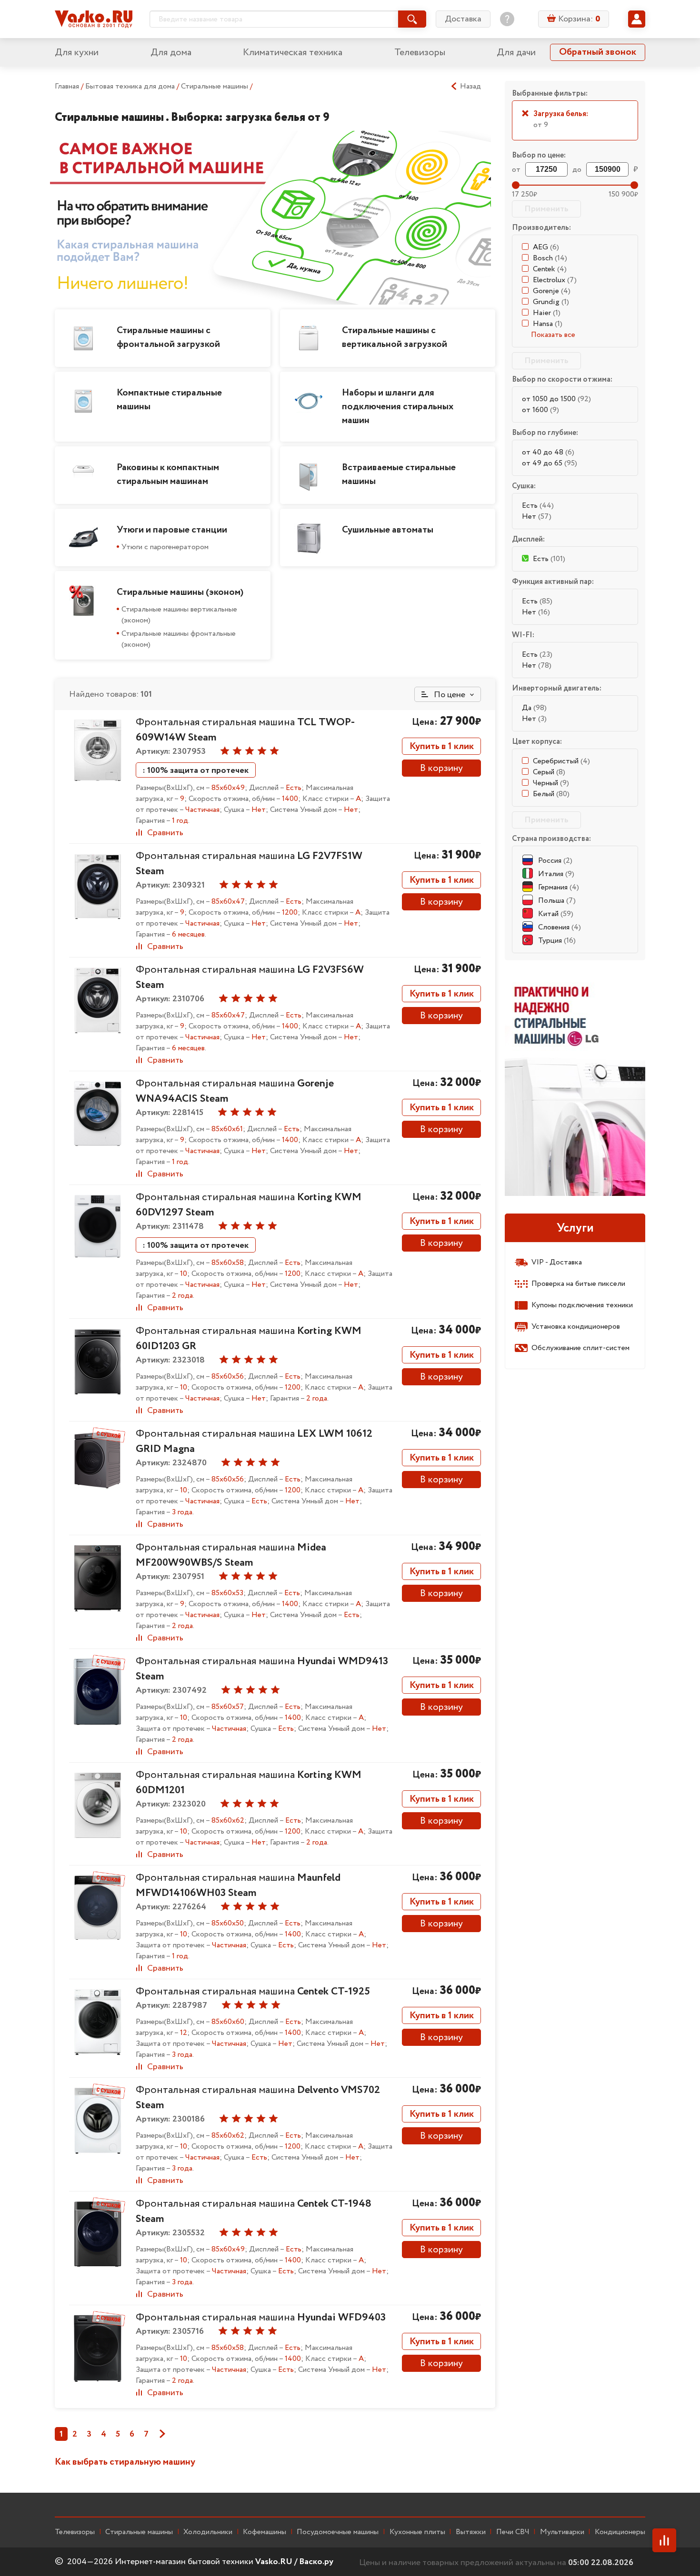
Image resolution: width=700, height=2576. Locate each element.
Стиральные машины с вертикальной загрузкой (395, 337)
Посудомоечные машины (338, 2532)
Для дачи (516, 53)
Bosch (550, 258)
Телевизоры (420, 53)
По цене (449, 695)
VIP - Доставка (557, 1262)
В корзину (441, 768)
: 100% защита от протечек (196, 770)
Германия (559, 887)
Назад (470, 87)
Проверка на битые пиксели (578, 1284)
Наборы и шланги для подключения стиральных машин (398, 407)
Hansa (548, 324)
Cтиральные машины (139, 2532)
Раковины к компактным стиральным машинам (168, 474)
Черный (551, 783)
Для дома (171, 53)
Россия (555, 861)
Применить (546, 209)
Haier (547, 313)
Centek (550, 269)
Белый (551, 794)
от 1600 (540, 410)
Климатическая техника (293, 53)
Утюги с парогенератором (165, 547)
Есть (538, 506)
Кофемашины (265, 2532)
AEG (546, 247)
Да (534, 708)
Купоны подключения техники (582, 1305)
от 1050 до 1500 (556, 399)
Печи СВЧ (513, 2532)
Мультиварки (562, 2532)
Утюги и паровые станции (172, 530)
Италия (556, 874)
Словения (560, 927)
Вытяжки (471, 2532)
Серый (549, 772)
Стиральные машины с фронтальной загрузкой (168, 337)
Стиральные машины (215, 86)
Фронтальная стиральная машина (231, 1555)
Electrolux (555, 280)
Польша (557, 901)
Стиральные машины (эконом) (180, 592)
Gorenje (552, 291)
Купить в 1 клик (442, 746)
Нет (537, 517)
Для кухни (77, 53)
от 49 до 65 (550, 463)
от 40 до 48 (548, 452)
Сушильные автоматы (388, 530)
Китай (556, 914)
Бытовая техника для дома (131, 86)
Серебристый (561, 761)
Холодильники (208, 2532)
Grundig (551, 302)
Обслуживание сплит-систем (580, 1348)
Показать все (553, 335)
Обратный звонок (598, 52)
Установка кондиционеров (576, 1327)
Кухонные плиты (417, 2532)
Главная (67, 86)
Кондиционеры (620, 2532)
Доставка (463, 19)
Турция (557, 941)
